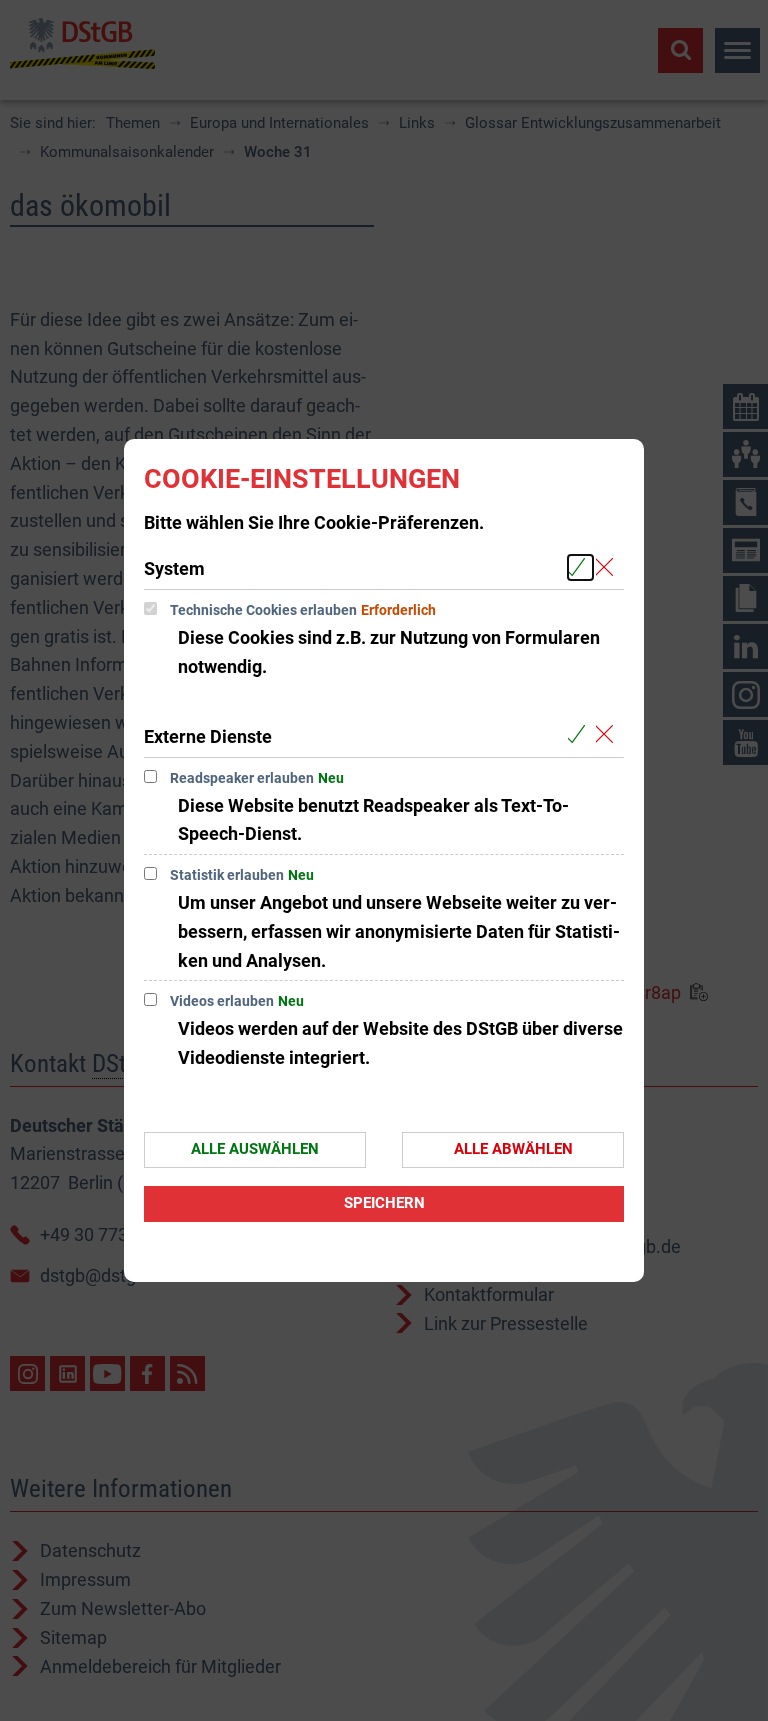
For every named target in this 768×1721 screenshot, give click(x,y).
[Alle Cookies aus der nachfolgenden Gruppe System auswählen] (580, 567)
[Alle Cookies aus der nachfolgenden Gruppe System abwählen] (608, 567)
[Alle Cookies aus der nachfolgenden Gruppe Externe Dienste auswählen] (580, 735)
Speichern (384, 1203)
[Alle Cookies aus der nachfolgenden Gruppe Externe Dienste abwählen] (608, 735)
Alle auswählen (255, 1149)
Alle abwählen (513, 1149)
